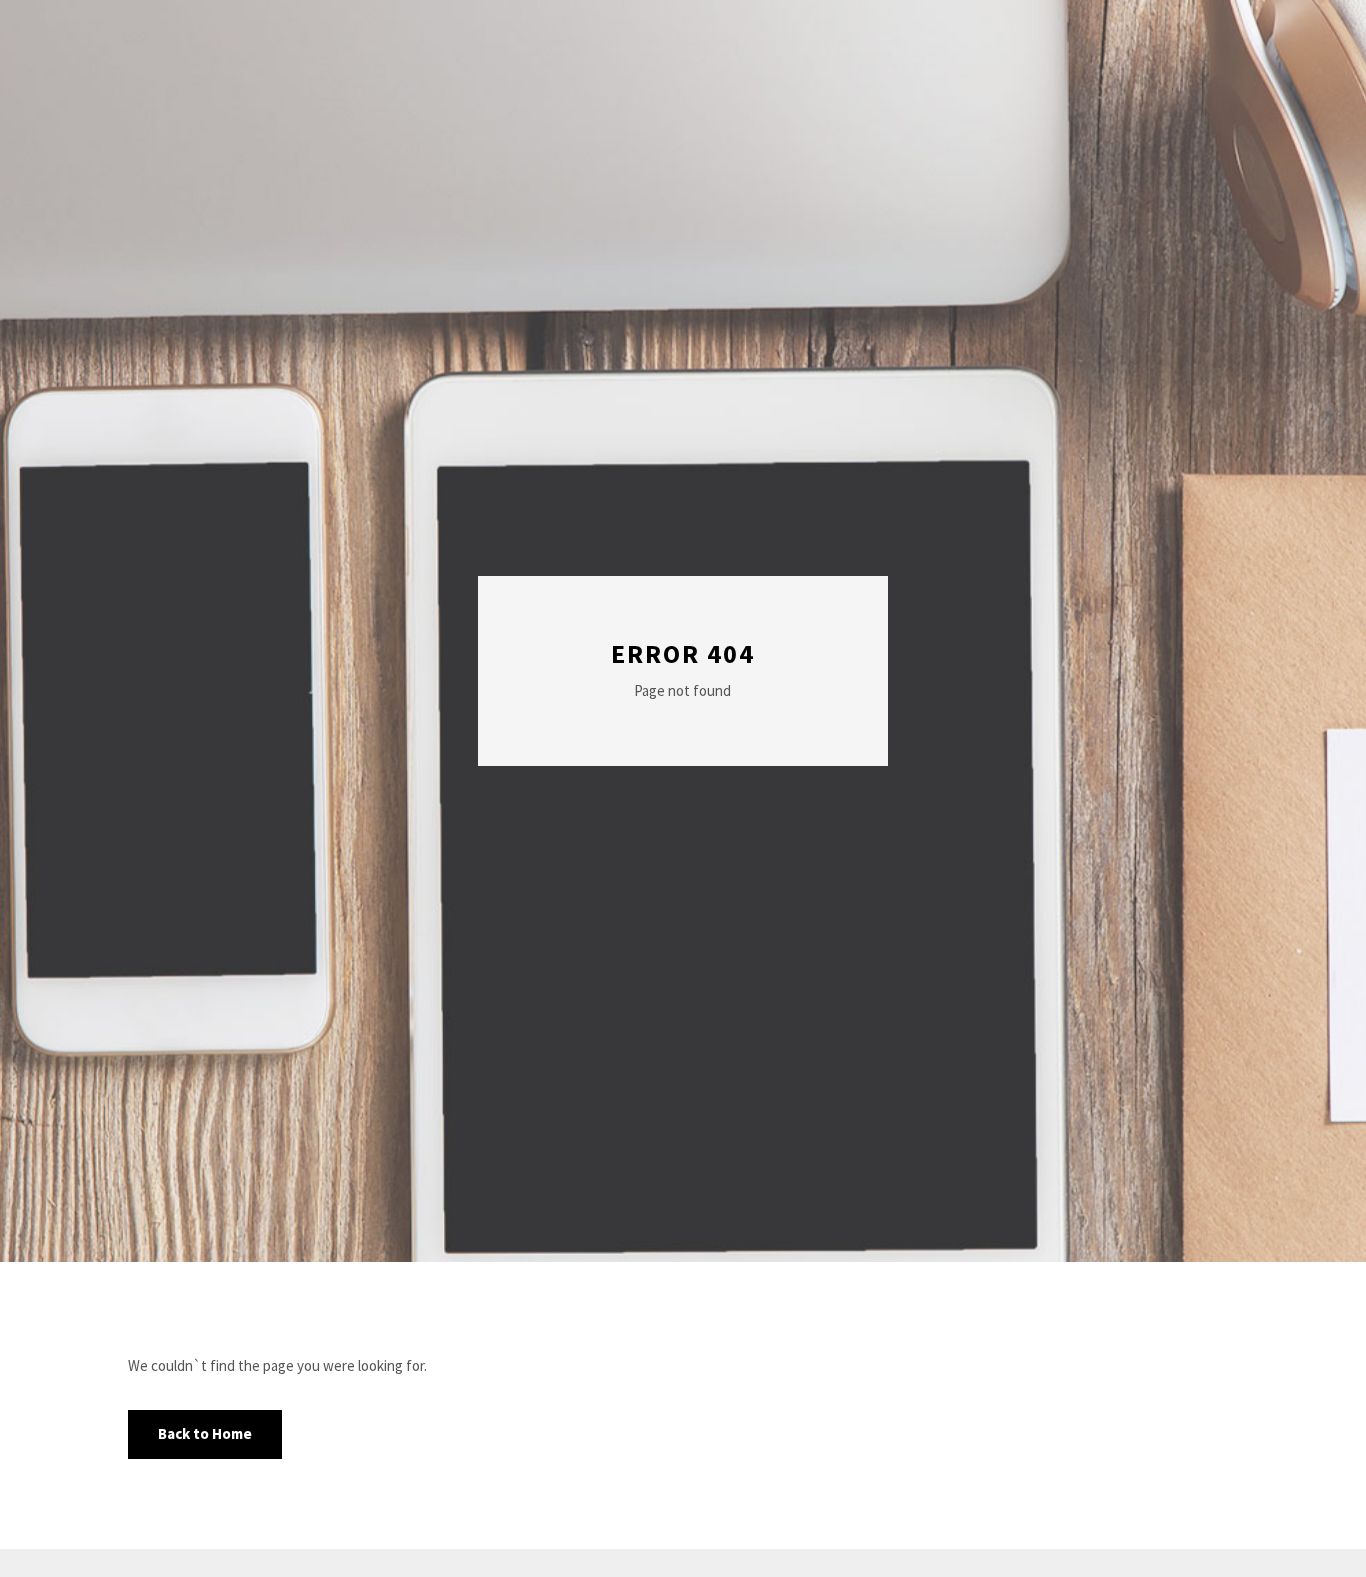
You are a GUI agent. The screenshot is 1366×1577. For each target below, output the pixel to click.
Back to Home (205, 1433)
